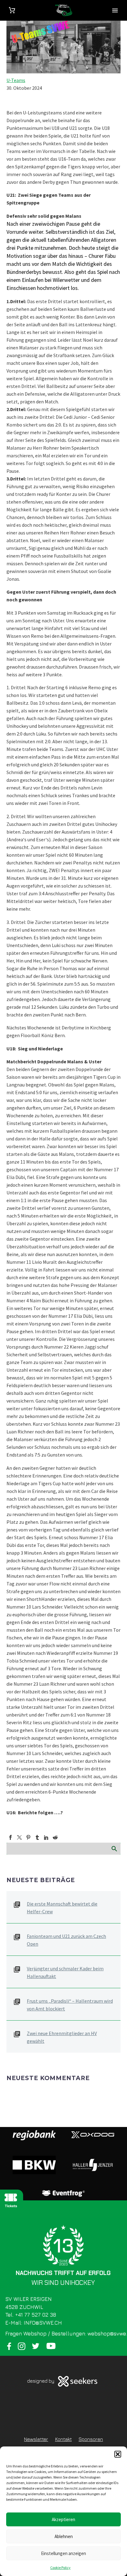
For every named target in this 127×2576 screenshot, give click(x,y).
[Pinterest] (28, 1837)
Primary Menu (115, 10)
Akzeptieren (63, 2519)
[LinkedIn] (46, 1837)
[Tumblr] (37, 1837)
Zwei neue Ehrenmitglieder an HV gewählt (62, 2037)
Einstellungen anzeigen (63, 2553)
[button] (118, 2454)
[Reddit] (55, 1837)
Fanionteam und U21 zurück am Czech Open (66, 1940)
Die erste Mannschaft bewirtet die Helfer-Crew (62, 1908)
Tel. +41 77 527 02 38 (31, 2315)
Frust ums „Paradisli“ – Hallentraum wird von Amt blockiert (70, 2005)
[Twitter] (19, 1837)
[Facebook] (10, 1837)
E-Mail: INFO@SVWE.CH (34, 2323)
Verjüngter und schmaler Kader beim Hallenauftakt (65, 1972)
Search (114, 1849)
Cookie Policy (60, 2568)
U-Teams (16, 80)
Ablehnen (64, 2536)
